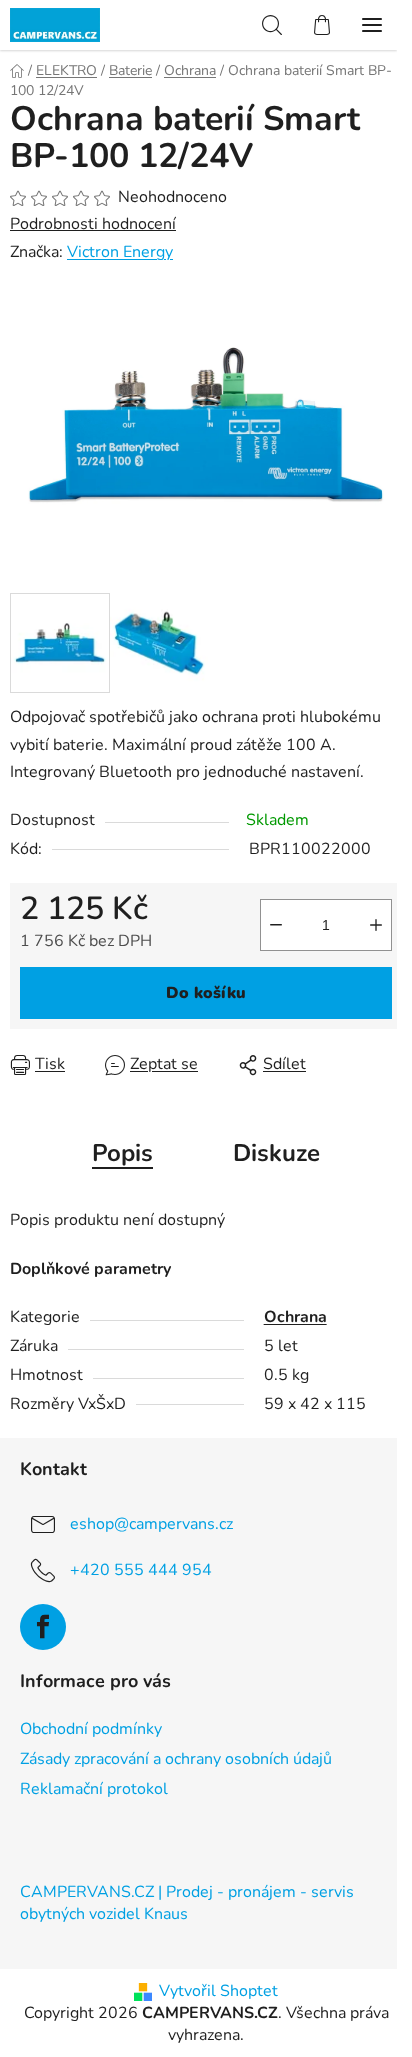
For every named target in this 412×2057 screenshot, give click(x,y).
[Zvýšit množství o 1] (376, 925)
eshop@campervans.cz (151, 1524)
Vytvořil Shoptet (218, 1991)
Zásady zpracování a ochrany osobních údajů (176, 1759)
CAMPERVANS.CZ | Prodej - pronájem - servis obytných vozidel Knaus (187, 1903)
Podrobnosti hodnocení (93, 224)
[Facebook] (43, 1627)
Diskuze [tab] (276, 1153)
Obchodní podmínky (91, 1729)
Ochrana (295, 1317)
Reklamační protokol (94, 1789)
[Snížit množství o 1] (276, 925)
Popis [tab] (122, 1153)
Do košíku (206, 993)
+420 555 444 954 (141, 1570)
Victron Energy (120, 252)
